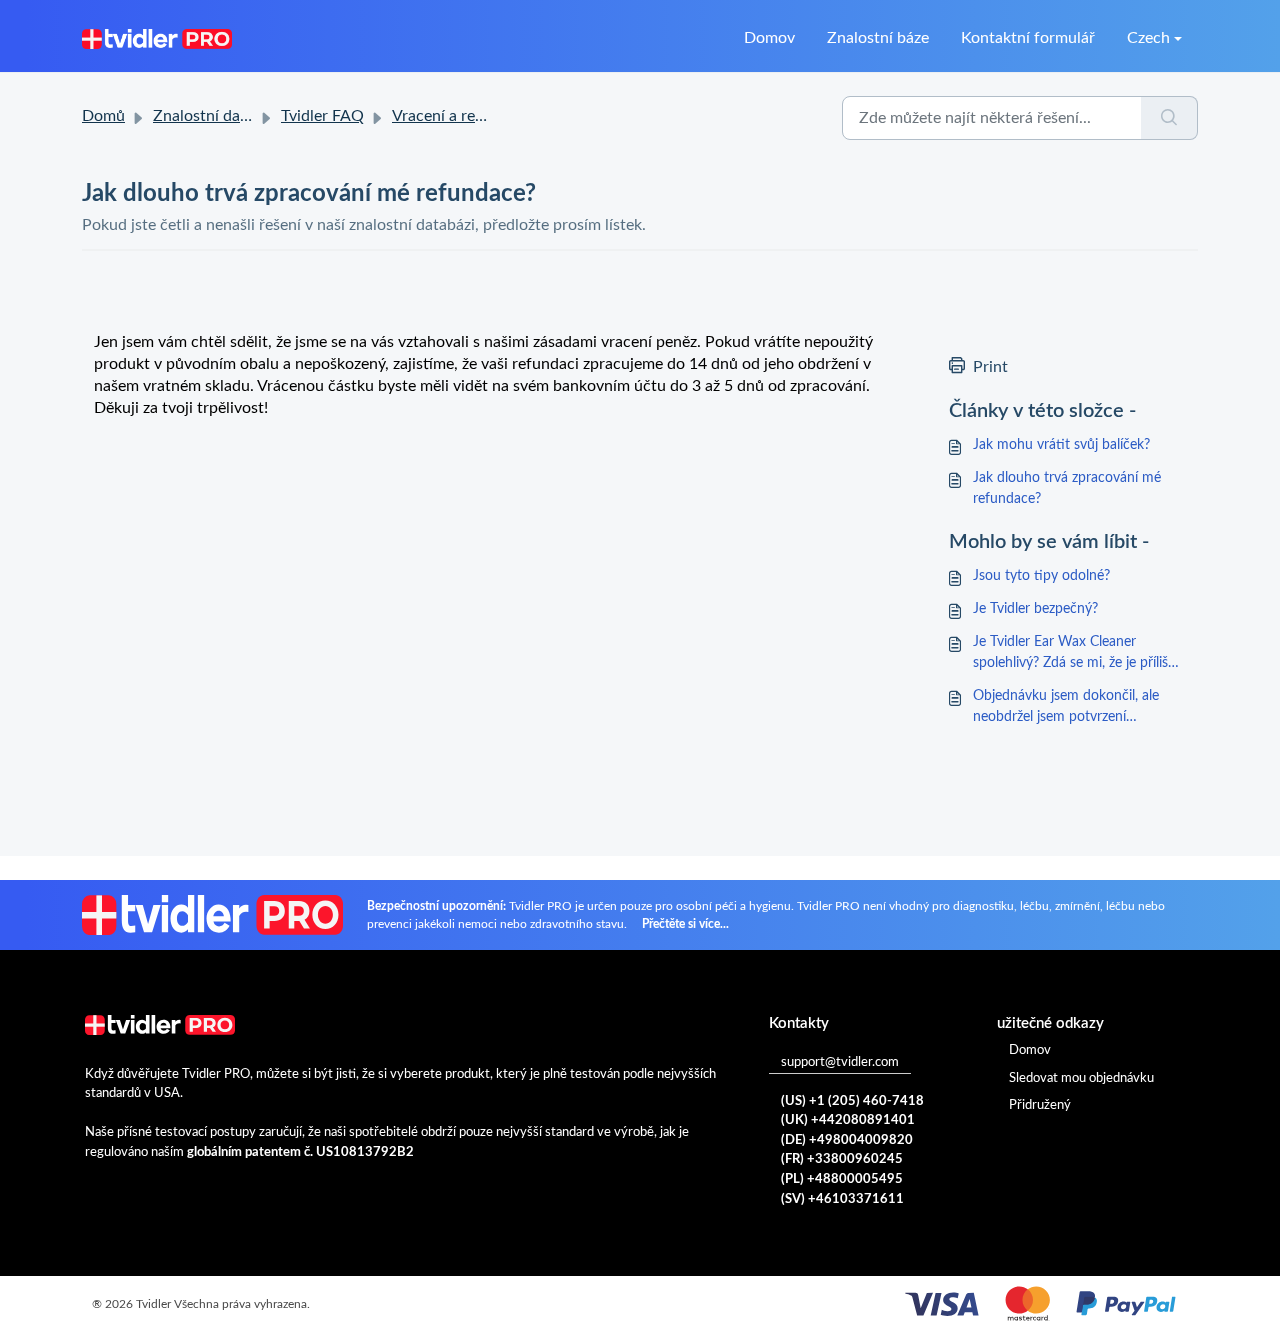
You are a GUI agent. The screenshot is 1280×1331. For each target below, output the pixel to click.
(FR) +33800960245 (842, 1159)
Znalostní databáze (219, 116)
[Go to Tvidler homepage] (157, 38)
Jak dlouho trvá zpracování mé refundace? (1067, 488)
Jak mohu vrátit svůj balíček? (1061, 445)
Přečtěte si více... (685, 924)
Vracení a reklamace (462, 116)
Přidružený (1040, 1105)
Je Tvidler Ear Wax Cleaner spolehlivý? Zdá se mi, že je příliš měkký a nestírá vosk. (1070, 654)
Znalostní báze (878, 38)
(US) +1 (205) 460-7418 (852, 1101)
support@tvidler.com (840, 1062)
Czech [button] (1148, 38)
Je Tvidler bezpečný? (1035, 609)
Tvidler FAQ (322, 116)
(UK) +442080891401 (848, 1120)
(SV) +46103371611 (842, 1199)
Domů (103, 116)
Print (990, 367)
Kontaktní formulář (1028, 38)
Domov (769, 38)
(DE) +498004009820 (847, 1140)
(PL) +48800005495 (842, 1179)
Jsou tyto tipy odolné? (1041, 576)
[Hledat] (1169, 118)
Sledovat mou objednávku (1081, 1078)
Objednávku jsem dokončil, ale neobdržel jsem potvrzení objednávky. (1066, 708)
